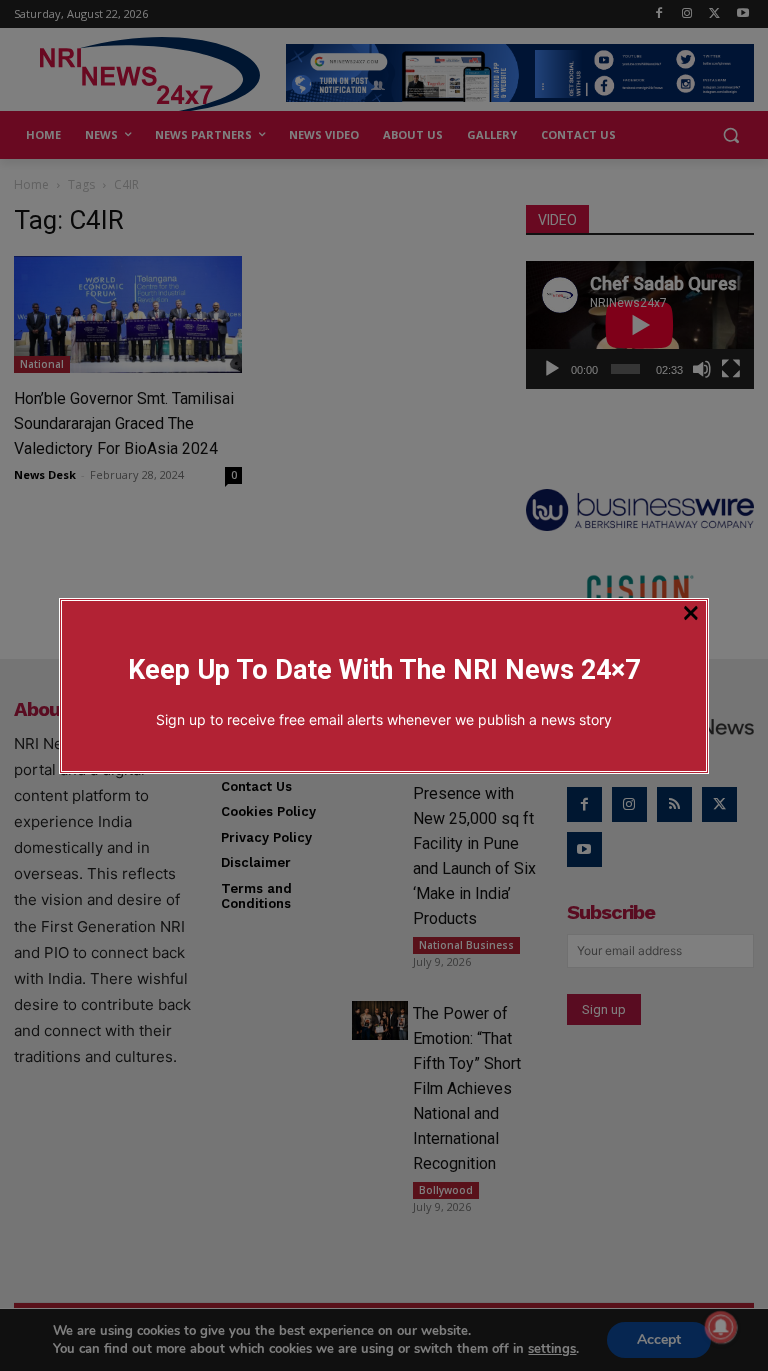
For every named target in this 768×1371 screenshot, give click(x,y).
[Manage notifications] (721, 1327)
